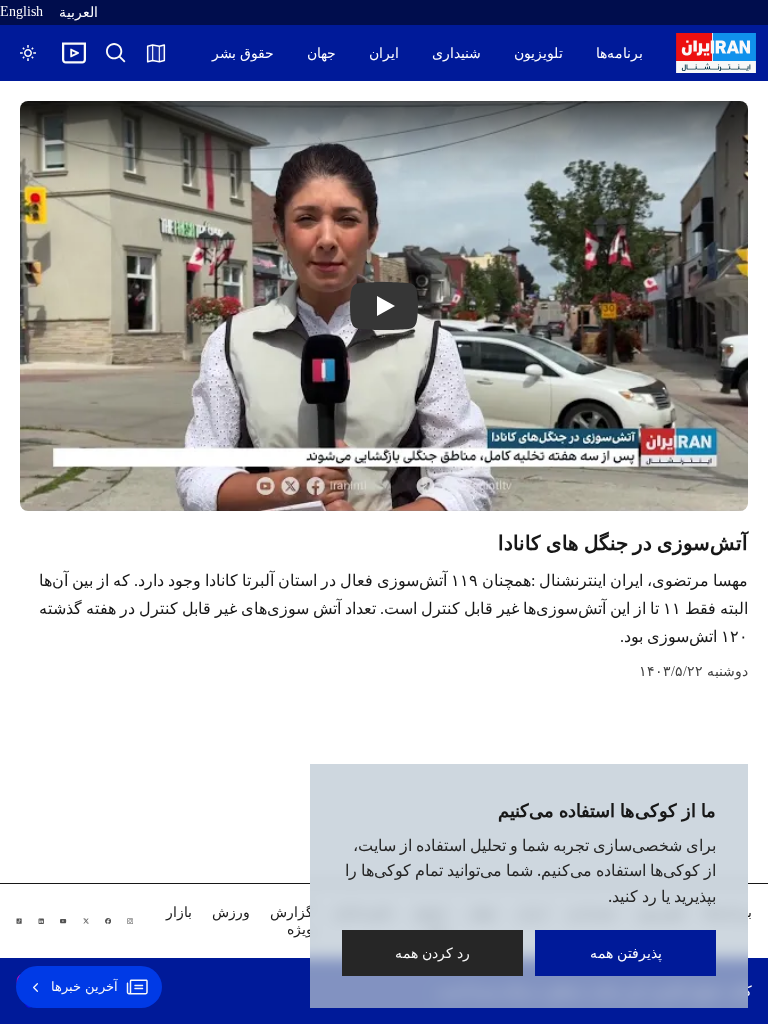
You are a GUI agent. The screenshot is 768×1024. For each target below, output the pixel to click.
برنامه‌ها (619, 53)
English (21, 11)
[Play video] (74, 53)
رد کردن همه (432, 952)
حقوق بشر (243, 53)
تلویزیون (538, 53)
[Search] (116, 53)
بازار (179, 912)
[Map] (156, 53)
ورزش (231, 912)
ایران (384, 53)
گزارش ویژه (291, 921)
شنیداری (456, 53)
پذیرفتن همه (626, 952)
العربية (78, 12)
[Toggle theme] (28, 53)
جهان (321, 53)
